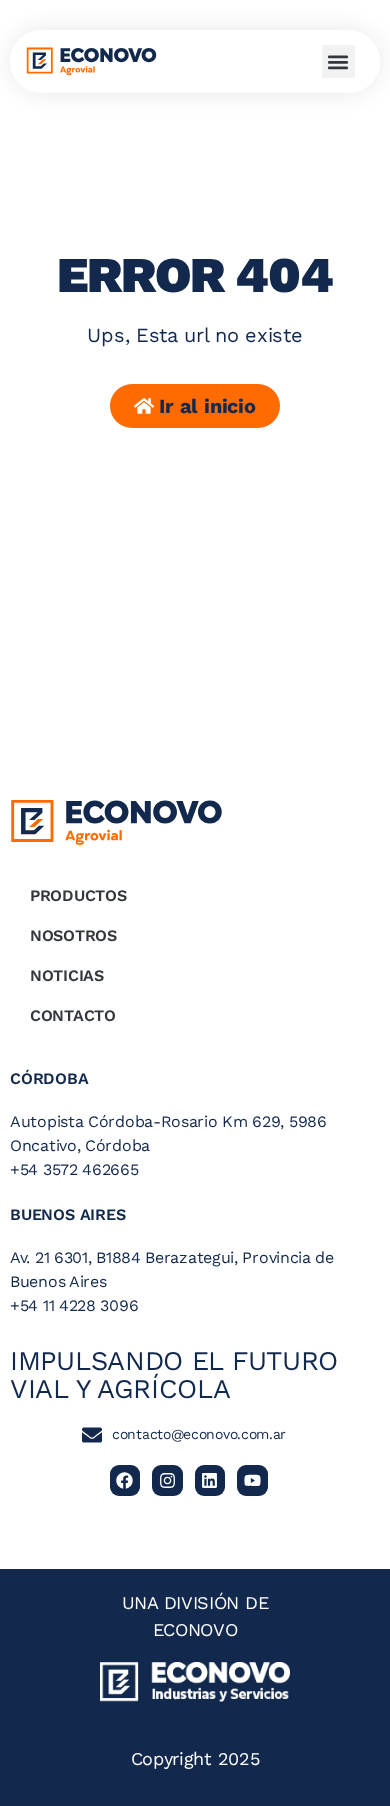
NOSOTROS (73, 935)
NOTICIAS (67, 975)
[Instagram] (167, 1480)
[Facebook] (125, 1480)
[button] (338, 61)
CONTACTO (73, 1015)
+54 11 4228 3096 (74, 1305)
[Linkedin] (210, 1480)
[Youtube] (252, 1480)
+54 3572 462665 (74, 1169)
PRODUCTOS (78, 895)
